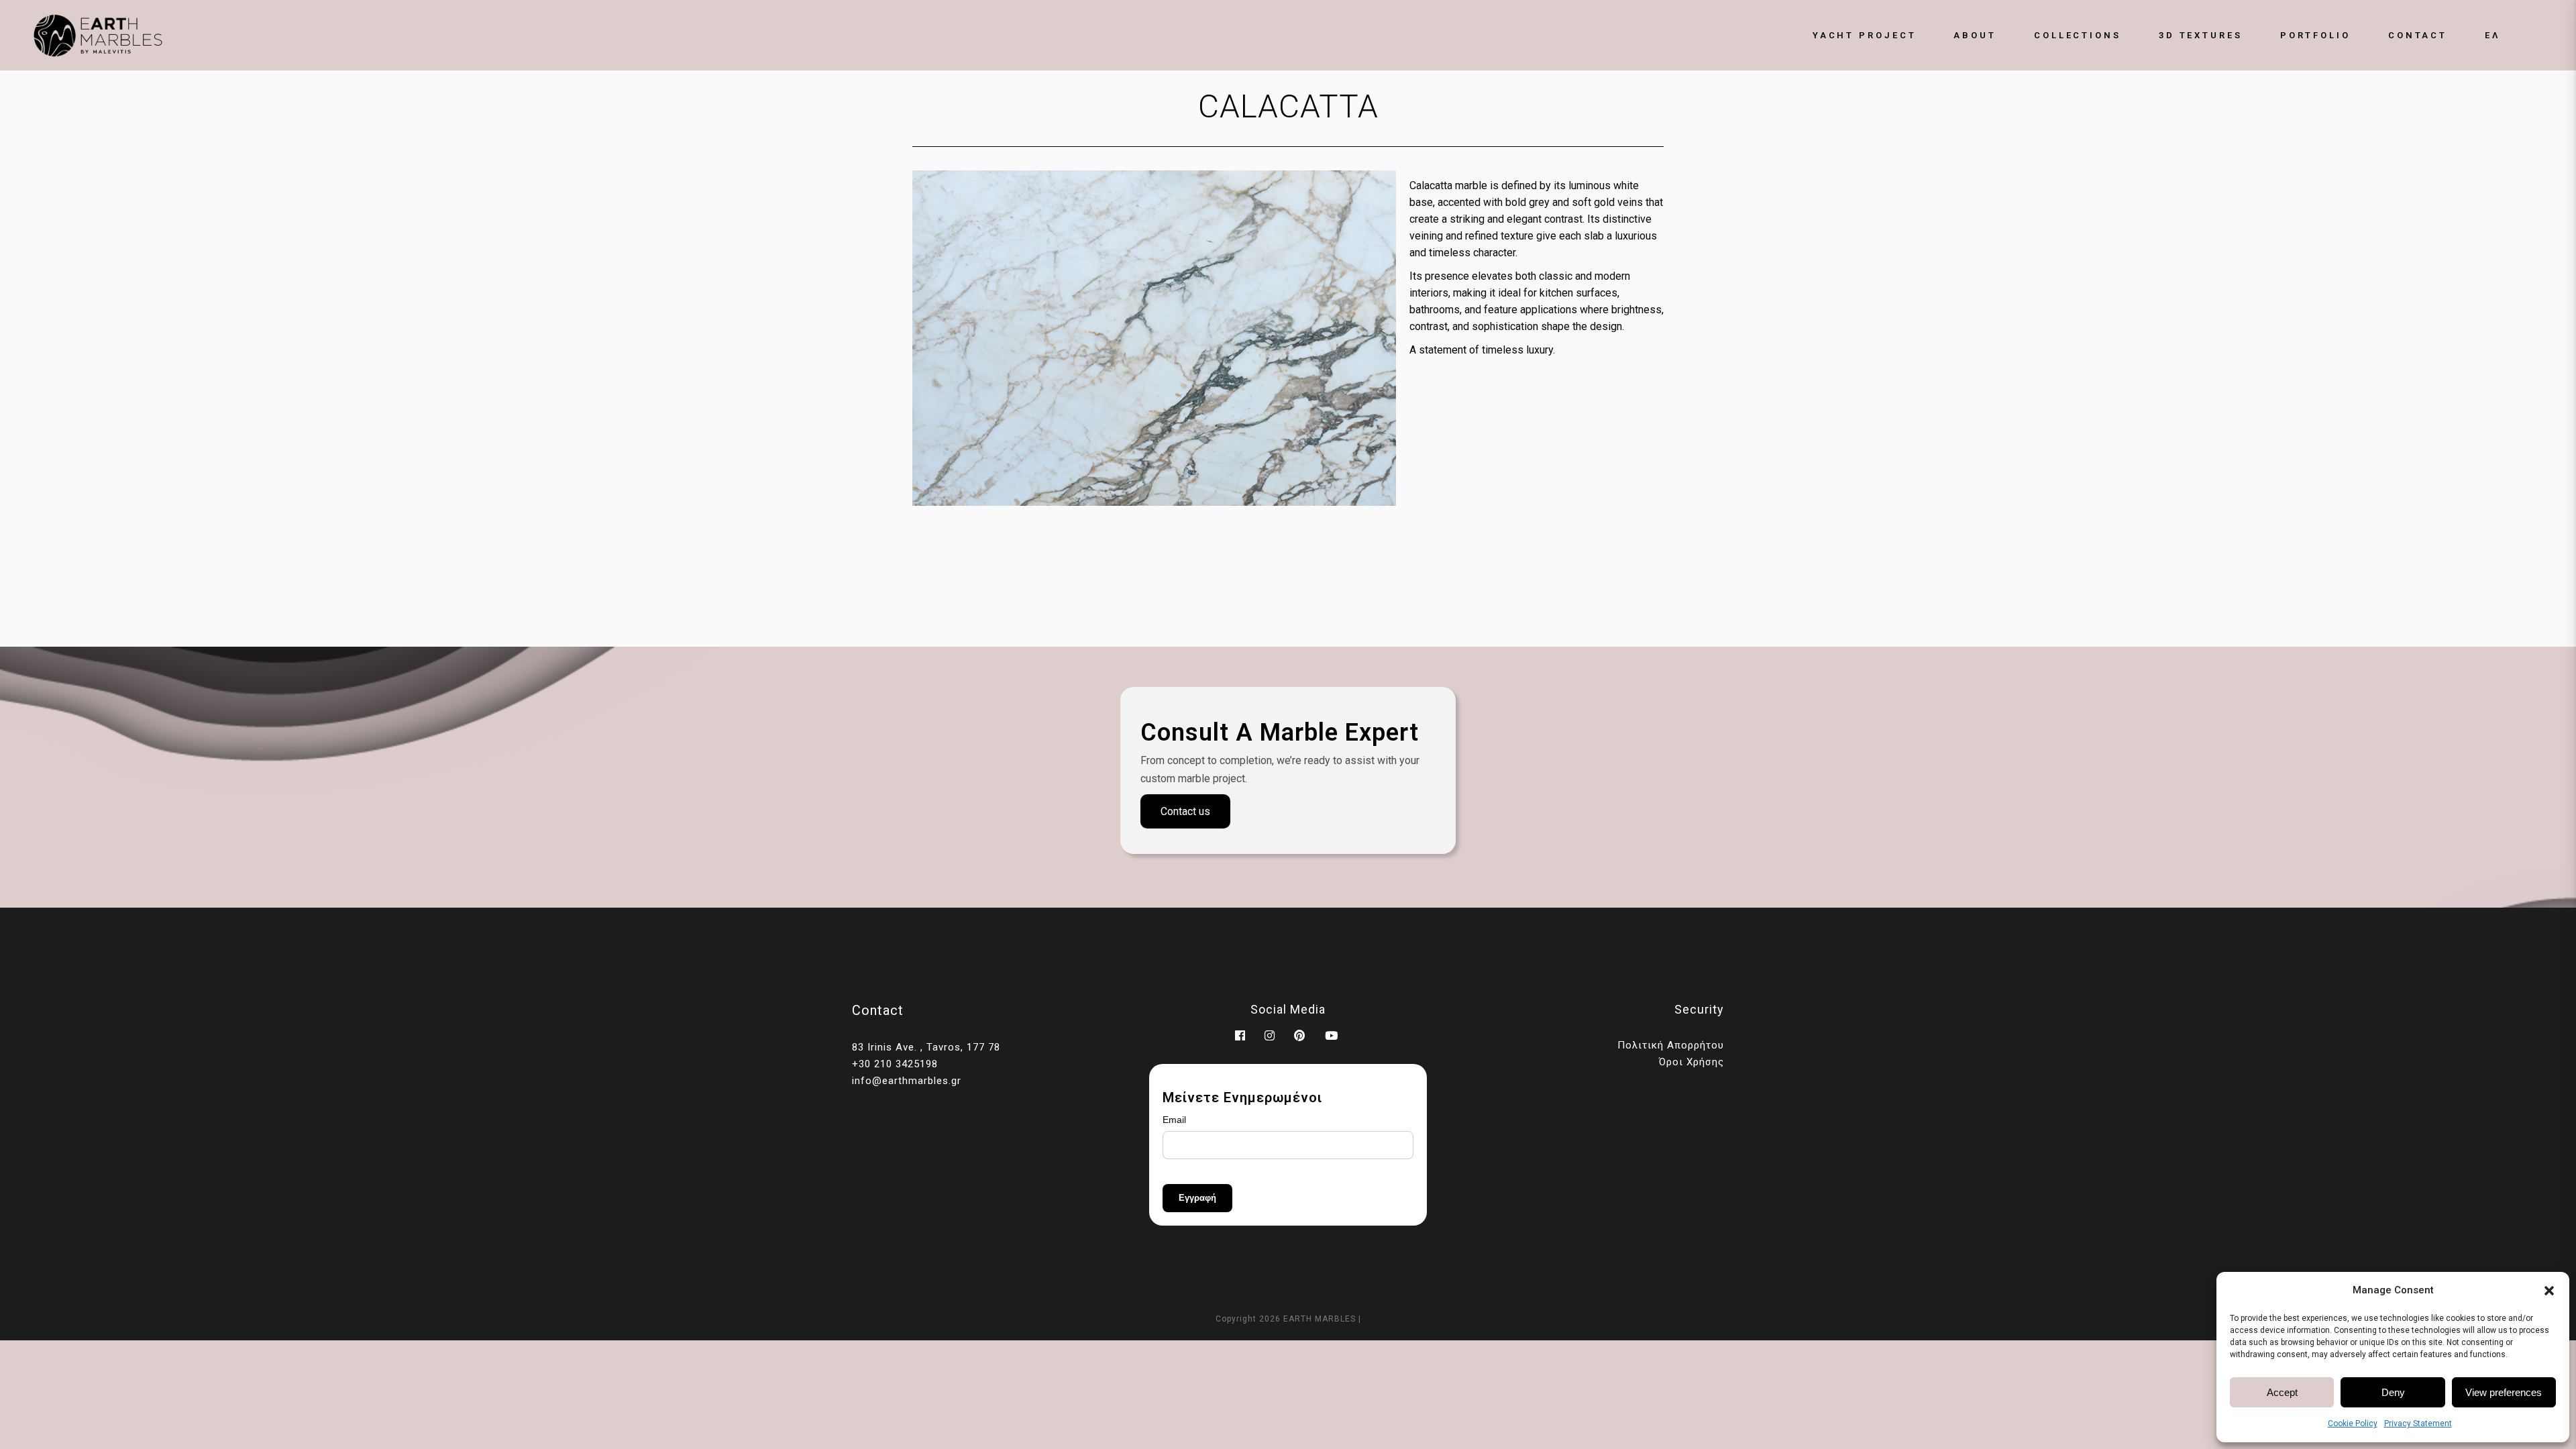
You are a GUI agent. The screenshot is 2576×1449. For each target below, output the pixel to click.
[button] (2549, 1291)
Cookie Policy (2353, 1424)
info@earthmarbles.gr (907, 1081)
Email (1174, 1120)
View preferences (2504, 1392)
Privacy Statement (2418, 1424)
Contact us (1185, 811)
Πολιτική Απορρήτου (1671, 1045)
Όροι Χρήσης (1692, 1062)
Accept (2282, 1392)
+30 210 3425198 (895, 1064)
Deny (2393, 1392)
